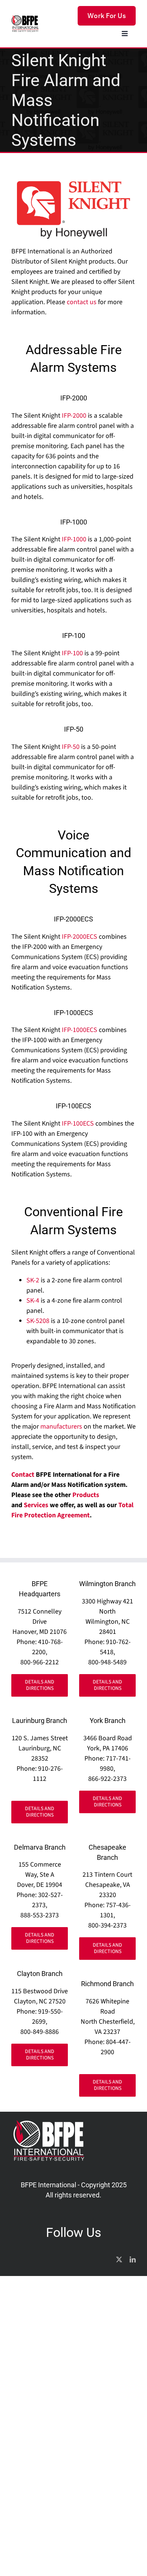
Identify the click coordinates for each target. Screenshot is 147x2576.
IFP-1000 (75, 539)
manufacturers (61, 1427)
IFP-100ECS (79, 1124)
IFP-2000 (75, 416)
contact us (82, 302)
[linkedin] (133, 2259)
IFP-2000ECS (80, 937)
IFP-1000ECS (80, 1030)
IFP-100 (72, 653)
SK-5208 (38, 1321)
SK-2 (33, 1280)
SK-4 (33, 1301)
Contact (23, 1475)
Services (36, 1505)
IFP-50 (71, 747)
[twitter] (119, 2259)
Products (86, 1495)
